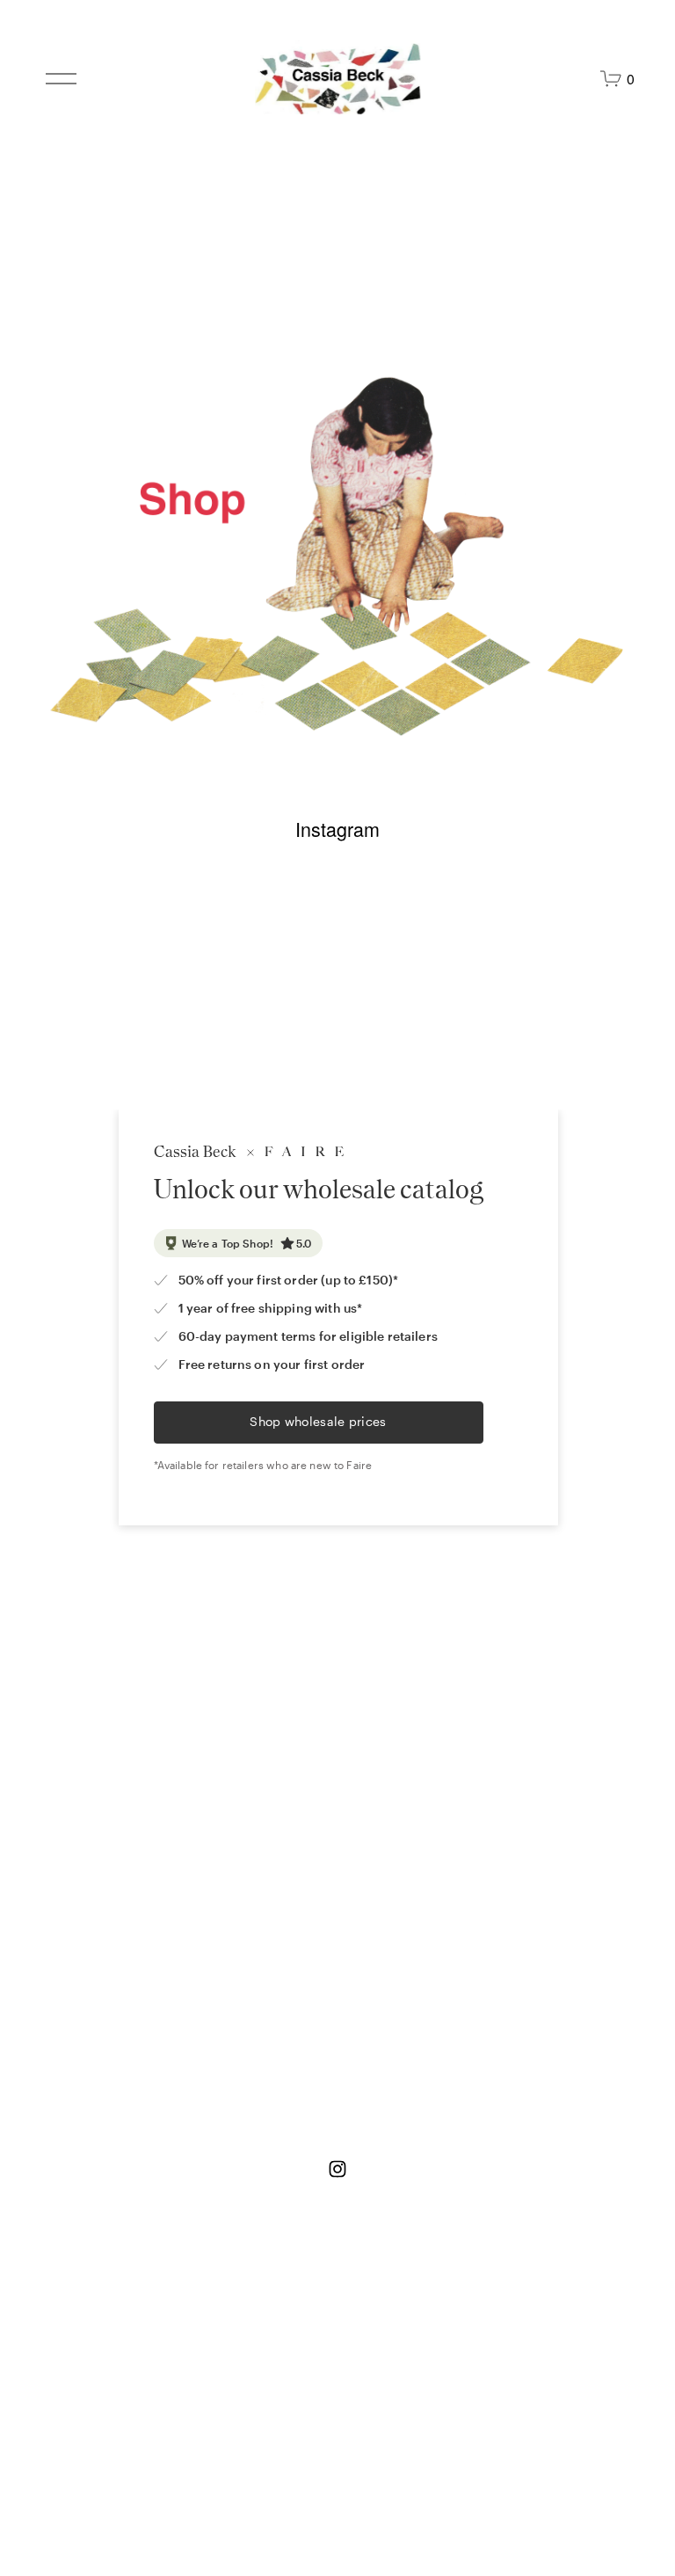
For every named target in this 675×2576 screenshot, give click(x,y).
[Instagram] (337, 2169)
